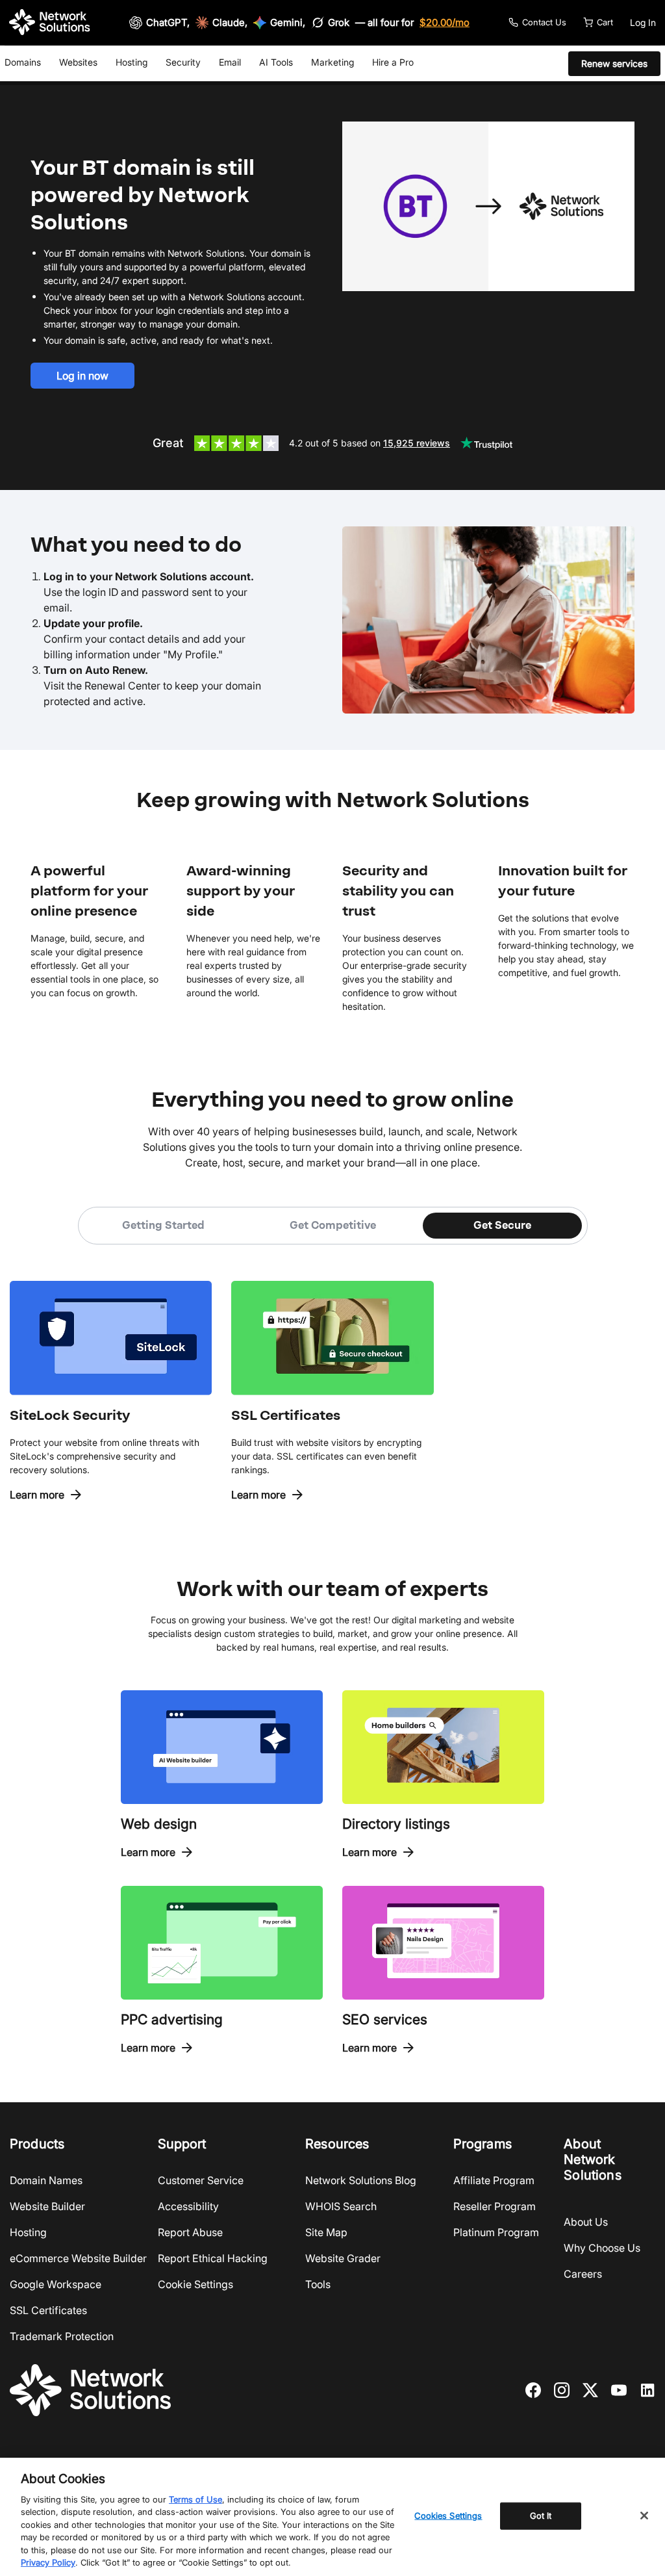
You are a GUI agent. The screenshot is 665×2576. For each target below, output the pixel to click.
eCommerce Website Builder (78, 2258)
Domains (23, 62)
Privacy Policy (48, 2562)
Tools (318, 2284)
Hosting (132, 62)
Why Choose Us (602, 2248)
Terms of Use (195, 2499)
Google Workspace (56, 2284)
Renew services (614, 63)
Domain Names (46, 2180)
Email (230, 62)
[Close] (644, 2516)
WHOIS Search (341, 2206)
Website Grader (343, 2258)
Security (183, 62)
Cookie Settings (195, 2284)
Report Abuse (190, 2232)
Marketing (332, 62)
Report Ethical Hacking (213, 2258)
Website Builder (47, 2206)
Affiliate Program (494, 2180)
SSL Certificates (48, 2310)
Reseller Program (495, 2206)
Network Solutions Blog (361, 2180)
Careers (583, 2274)
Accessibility (188, 2206)
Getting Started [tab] (163, 1225)
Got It (541, 2516)
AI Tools (276, 62)
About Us (586, 2222)
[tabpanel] (332, 1373)
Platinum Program (496, 2232)
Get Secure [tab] (502, 1225)
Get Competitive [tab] (333, 1225)
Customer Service (201, 2180)
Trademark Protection (62, 2336)
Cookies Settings (448, 2516)
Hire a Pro (393, 62)
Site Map (326, 2232)
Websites (78, 62)
